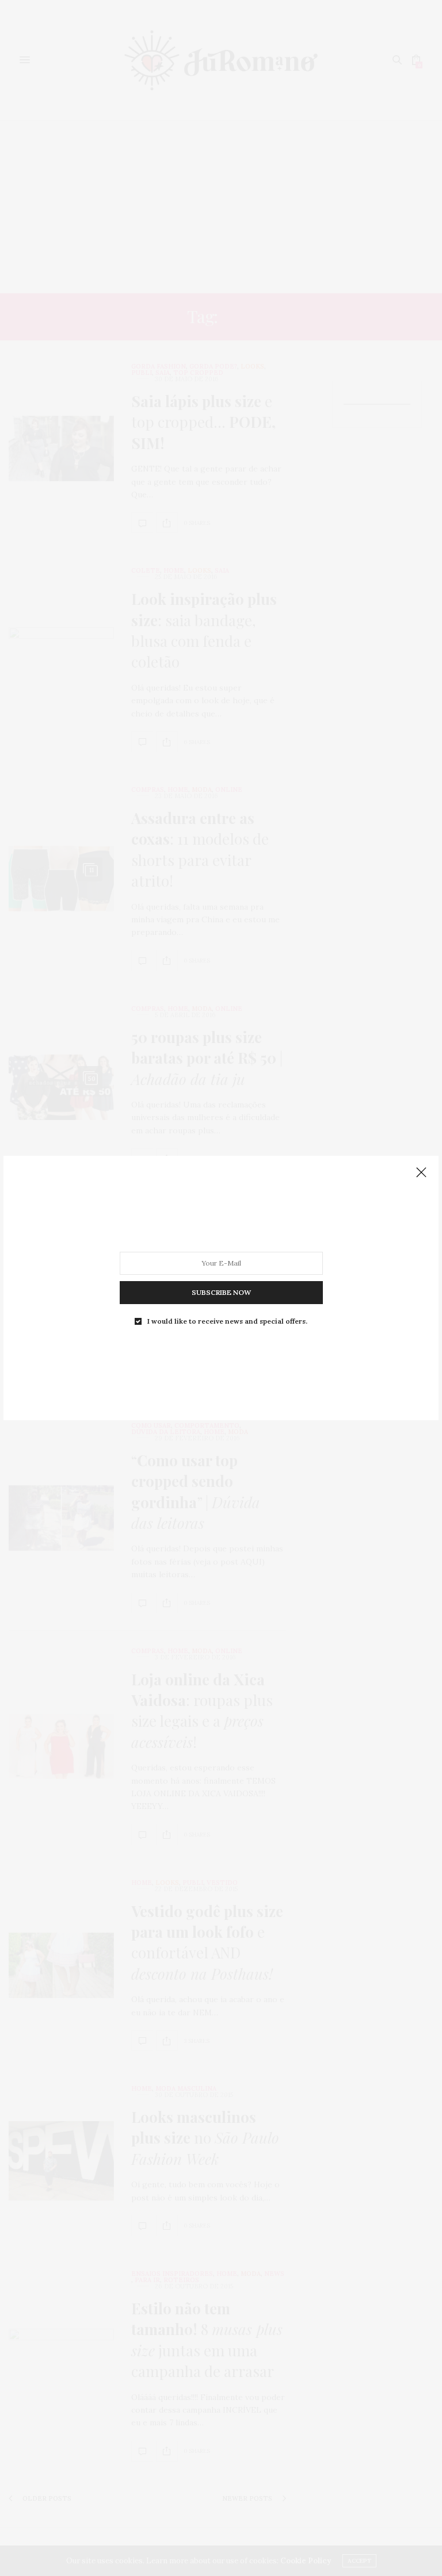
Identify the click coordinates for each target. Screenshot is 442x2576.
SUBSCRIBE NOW (221, 1292)
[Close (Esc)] (421, 1173)
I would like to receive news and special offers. (227, 1321)
